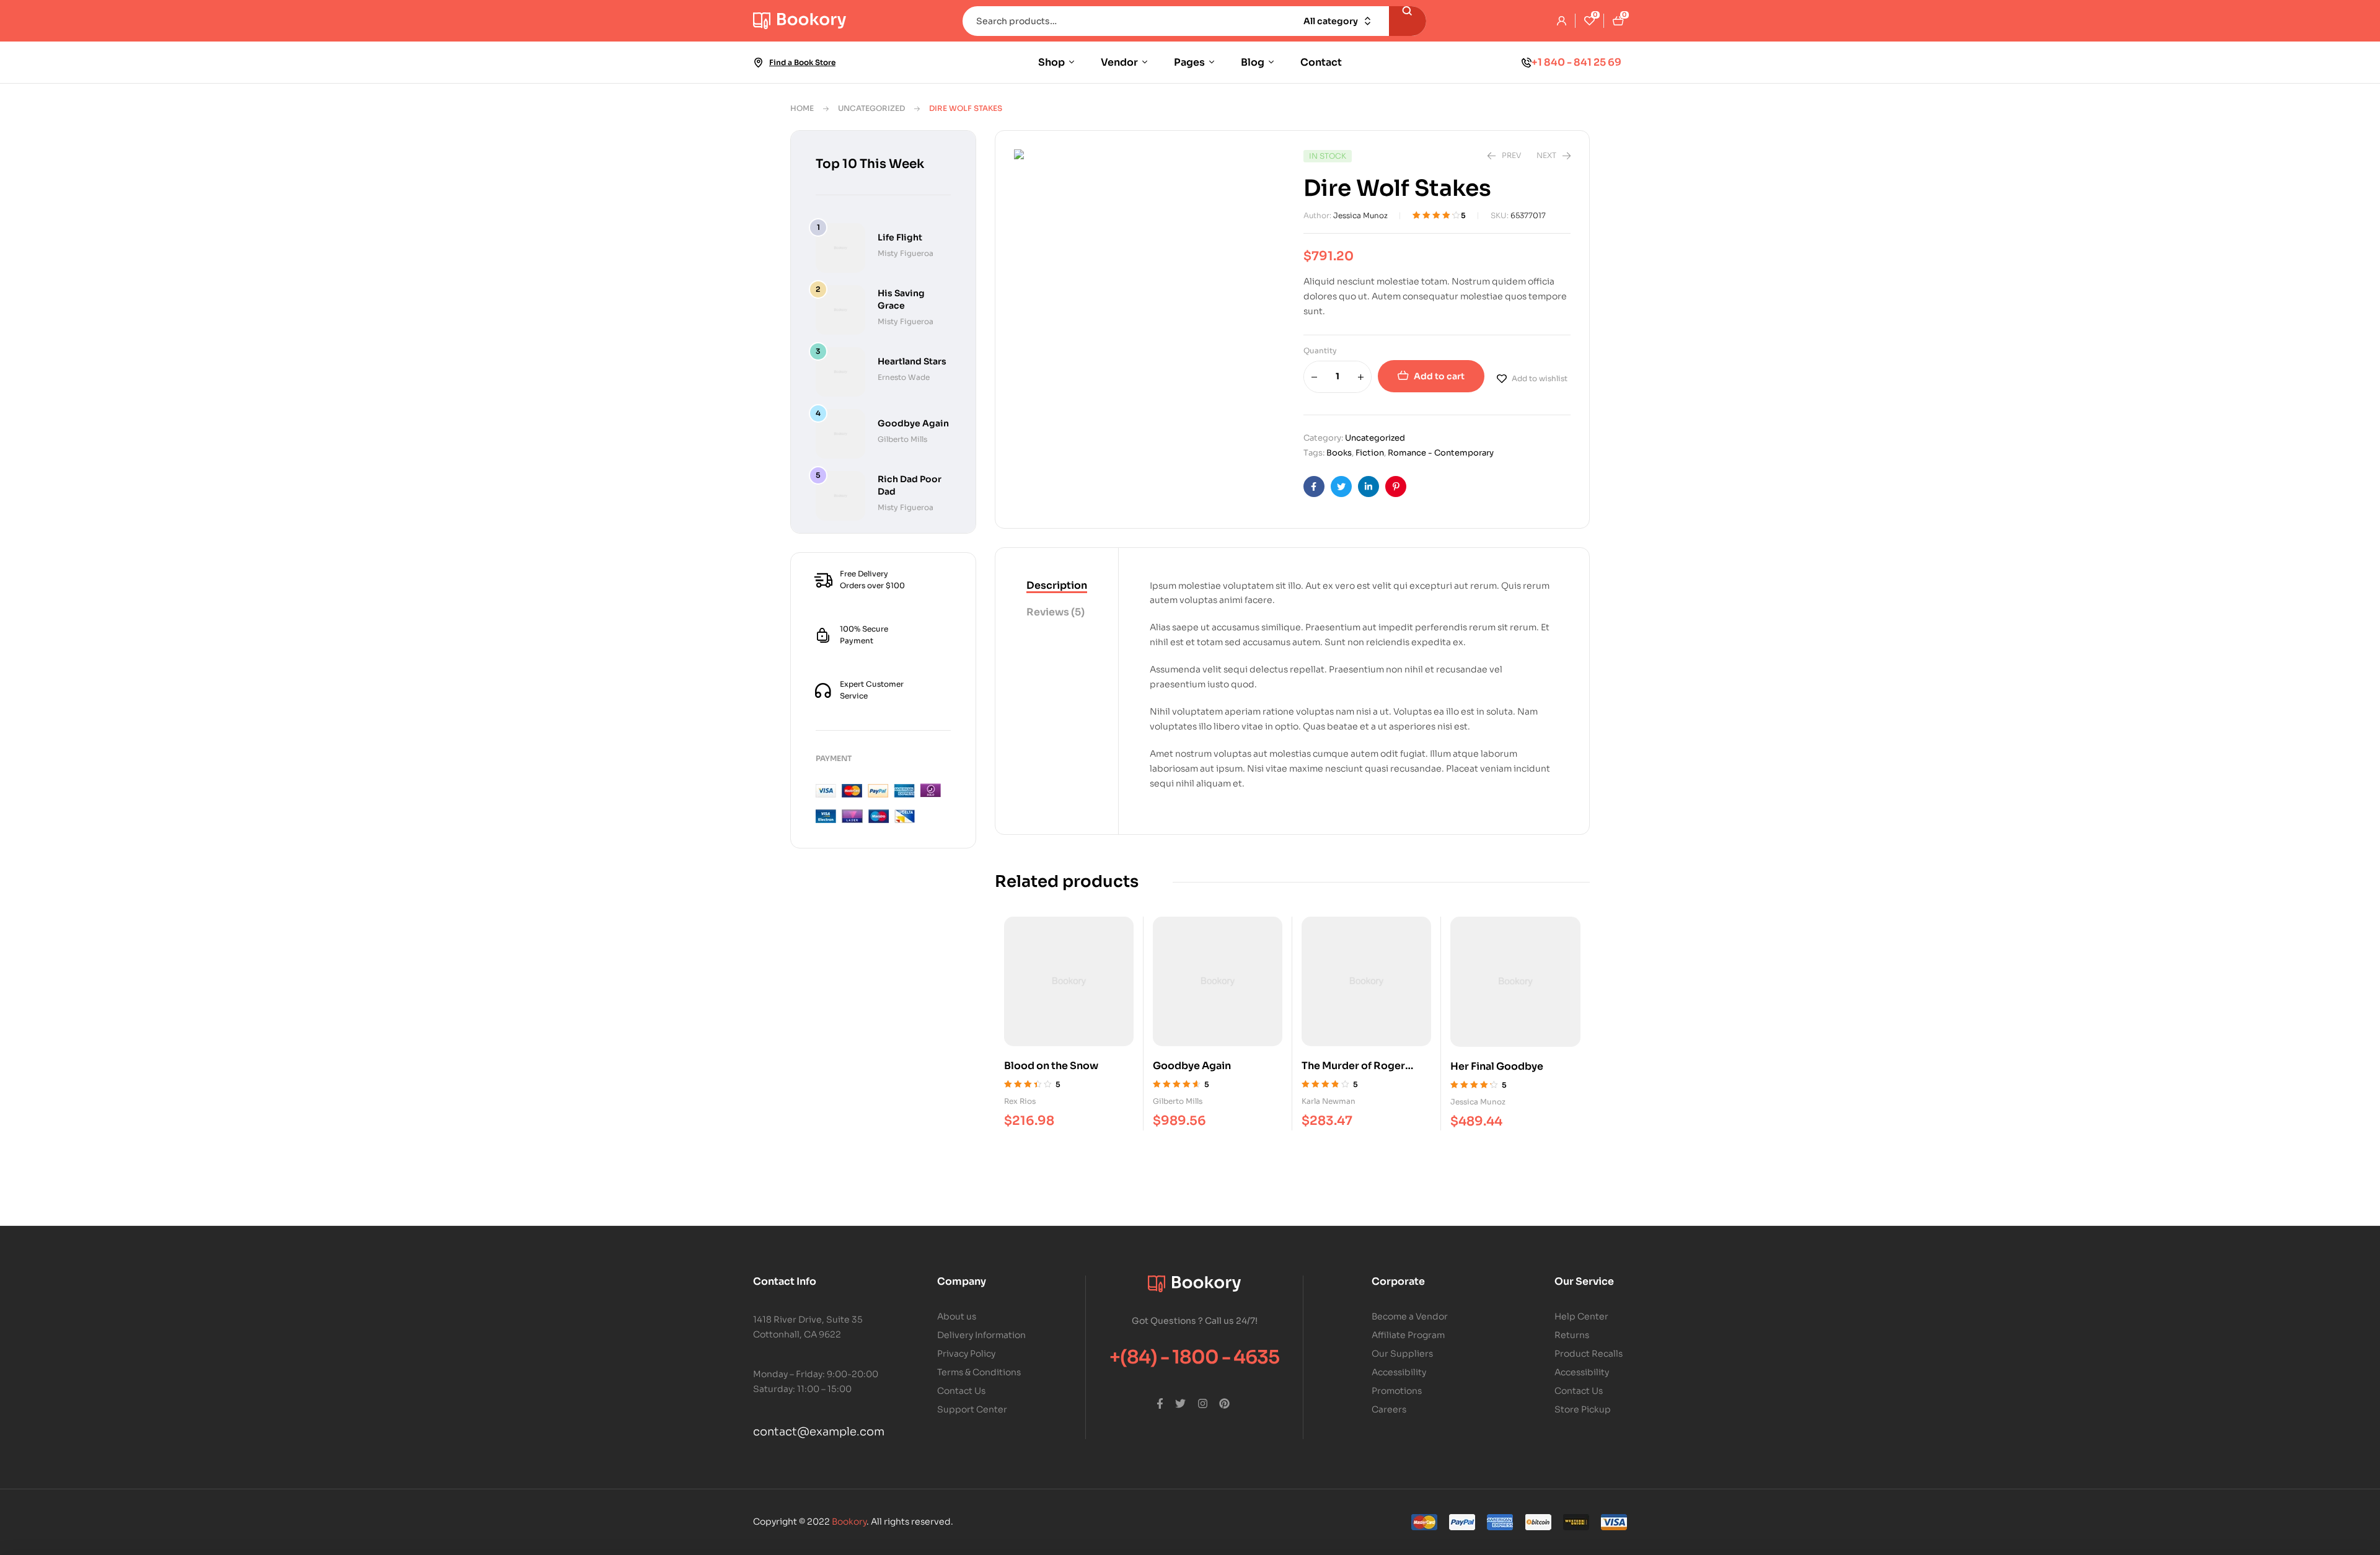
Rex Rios (1020, 1101)
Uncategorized (871, 108)
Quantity (1320, 350)
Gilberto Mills (1178, 1101)
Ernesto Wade (904, 377)
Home (802, 108)
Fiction (1370, 453)
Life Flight (900, 237)
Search (1408, 21)
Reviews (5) (1056, 612)
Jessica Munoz (1360, 215)
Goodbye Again (1192, 1066)
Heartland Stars (912, 361)
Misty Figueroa (906, 253)
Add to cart (1439, 376)
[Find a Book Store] (758, 63)
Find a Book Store (802, 62)
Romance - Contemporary (1441, 453)
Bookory (849, 1522)
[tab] (1057, 586)
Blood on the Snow (1051, 1066)
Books (1339, 453)
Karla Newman (1329, 1101)
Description (1057, 585)
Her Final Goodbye (1497, 1066)
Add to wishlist (1540, 378)
